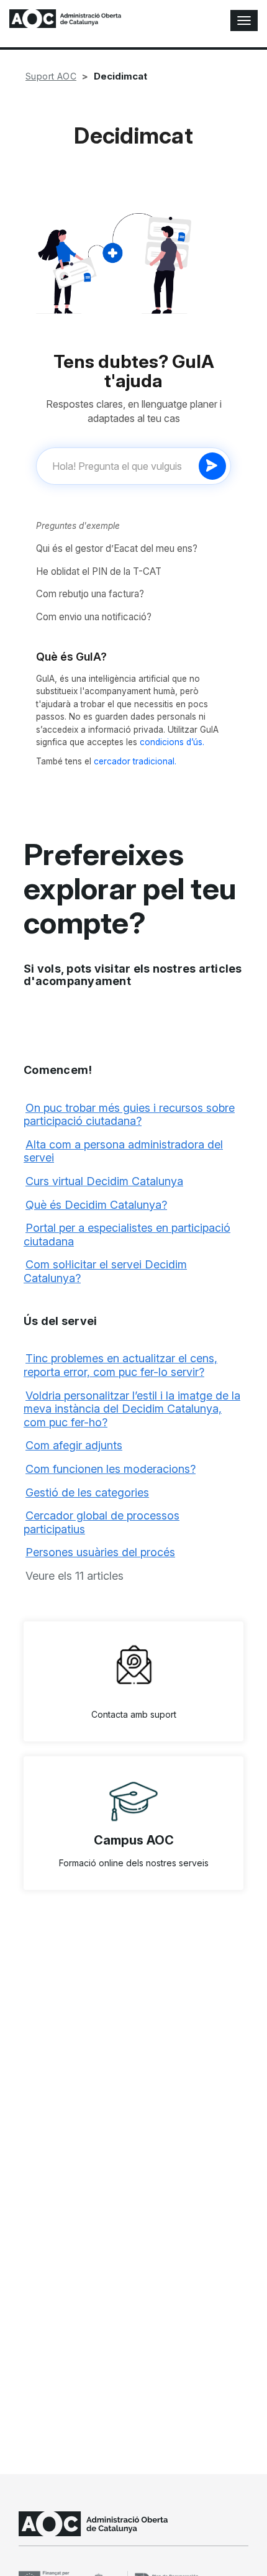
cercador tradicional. (135, 761)
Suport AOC (51, 76)
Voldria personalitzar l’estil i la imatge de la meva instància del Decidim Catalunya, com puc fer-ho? (132, 1409)
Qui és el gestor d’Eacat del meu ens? (117, 548)
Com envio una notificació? (94, 617)
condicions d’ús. (172, 742)
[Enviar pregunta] (212, 466)
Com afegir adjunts (74, 1445)
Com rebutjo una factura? (90, 594)
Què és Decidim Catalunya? (96, 1205)
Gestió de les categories (87, 1492)
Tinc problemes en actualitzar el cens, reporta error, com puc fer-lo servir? (120, 1365)
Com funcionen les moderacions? (111, 1469)
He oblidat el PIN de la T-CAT (99, 571)
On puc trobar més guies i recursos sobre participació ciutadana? (129, 1115)
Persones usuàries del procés (100, 1552)
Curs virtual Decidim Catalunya (104, 1181)
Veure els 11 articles (75, 1576)
